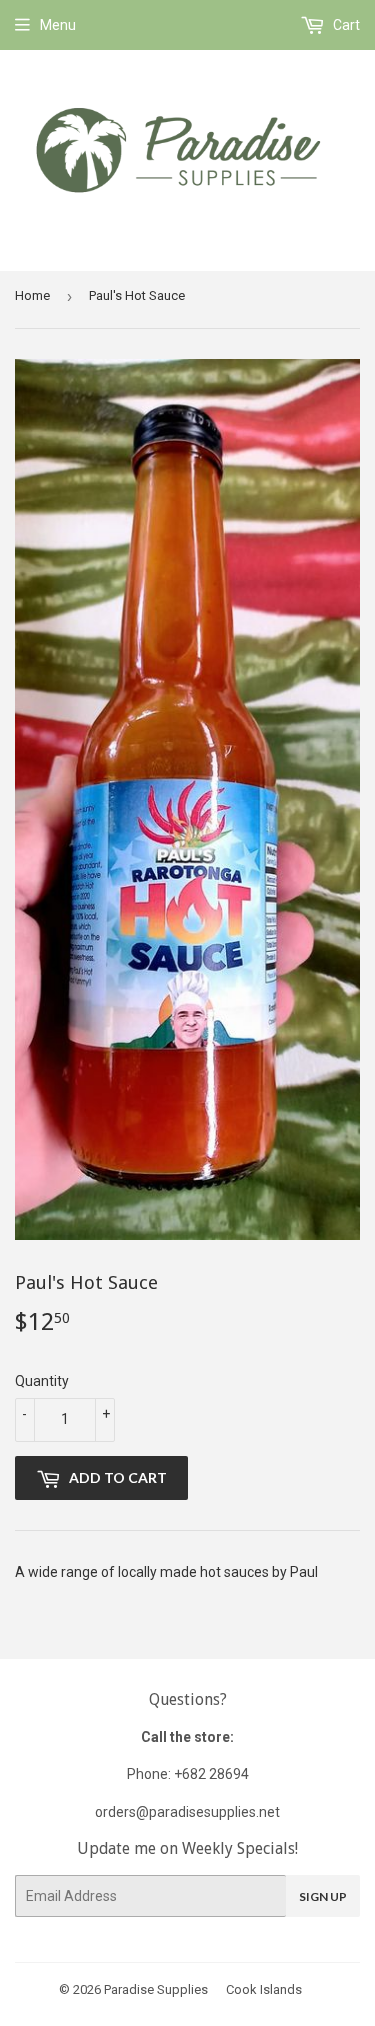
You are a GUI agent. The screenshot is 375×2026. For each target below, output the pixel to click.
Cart (345, 25)
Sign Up (323, 1896)
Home (32, 295)
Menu (58, 25)
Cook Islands (264, 1989)
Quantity (42, 1381)
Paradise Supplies (156, 1989)
